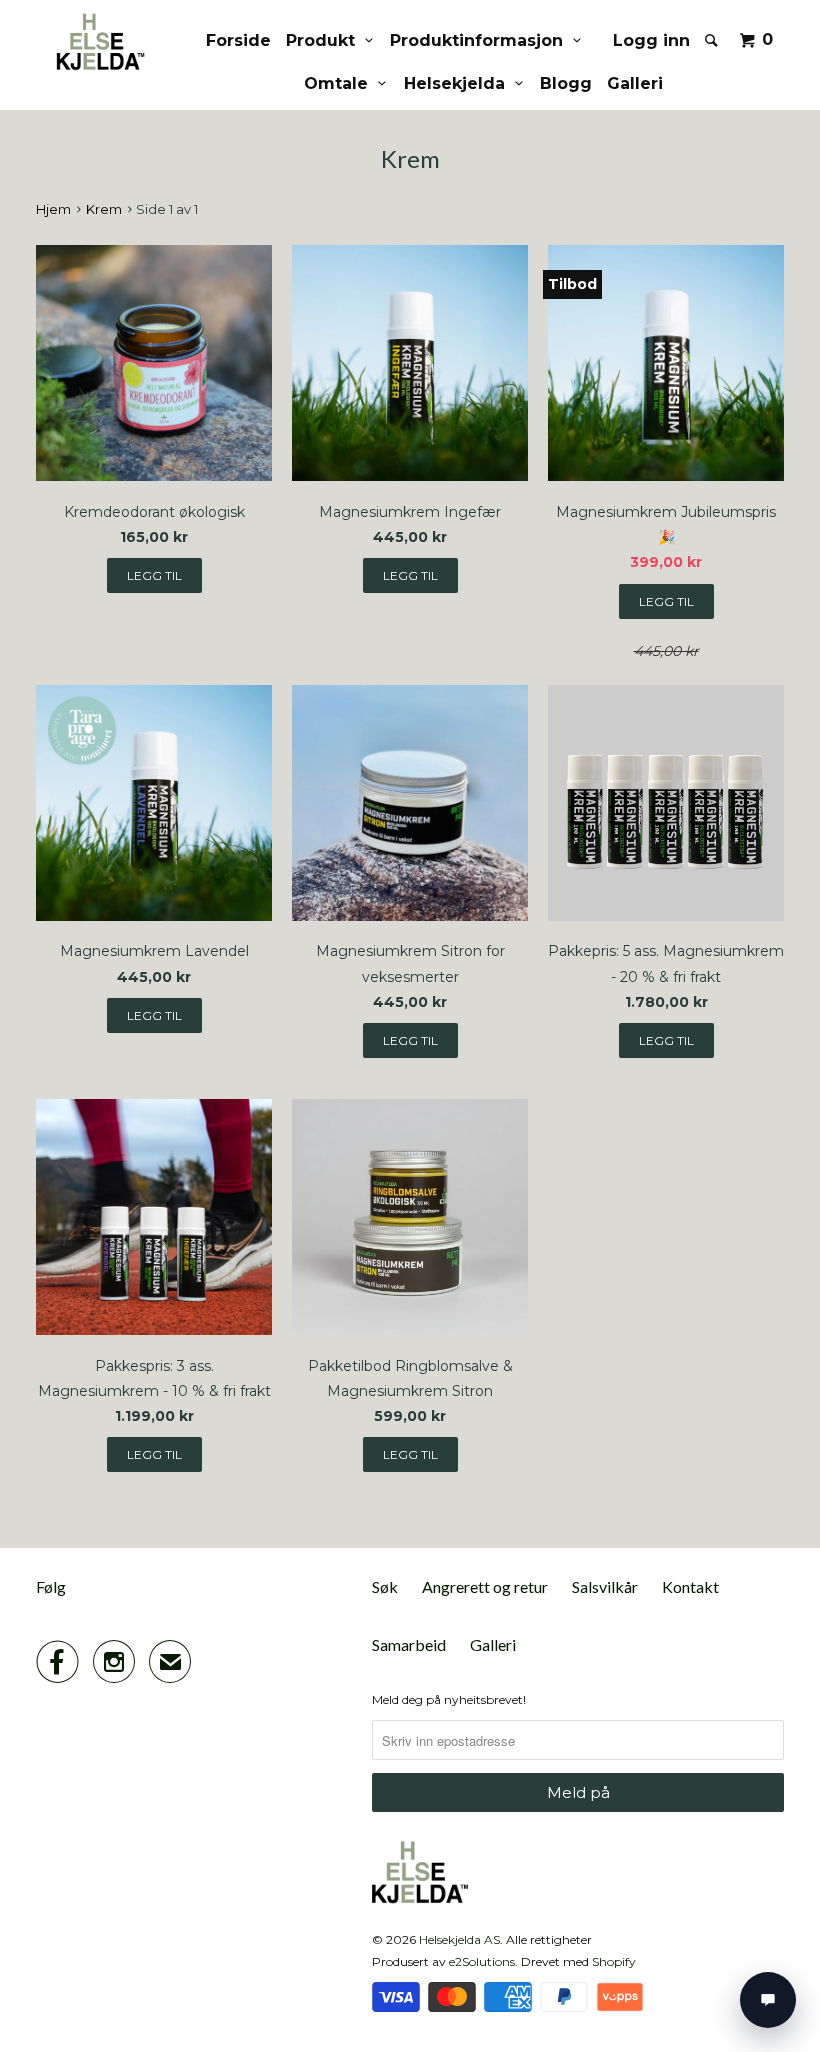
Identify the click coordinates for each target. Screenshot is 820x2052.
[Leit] (713, 40)
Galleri (635, 83)
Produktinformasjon (481, 40)
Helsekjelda (459, 83)
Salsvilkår (605, 1586)
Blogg (566, 83)
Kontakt (690, 1586)
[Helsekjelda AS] (98, 42)
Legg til (666, 1040)
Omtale (341, 83)
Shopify (614, 1961)
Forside (238, 40)
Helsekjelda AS (459, 1939)
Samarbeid (409, 1644)
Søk (385, 1586)
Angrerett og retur (485, 1586)
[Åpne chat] (768, 2000)
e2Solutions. (483, 1961)
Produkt (325, 40)
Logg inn (651, 40)
